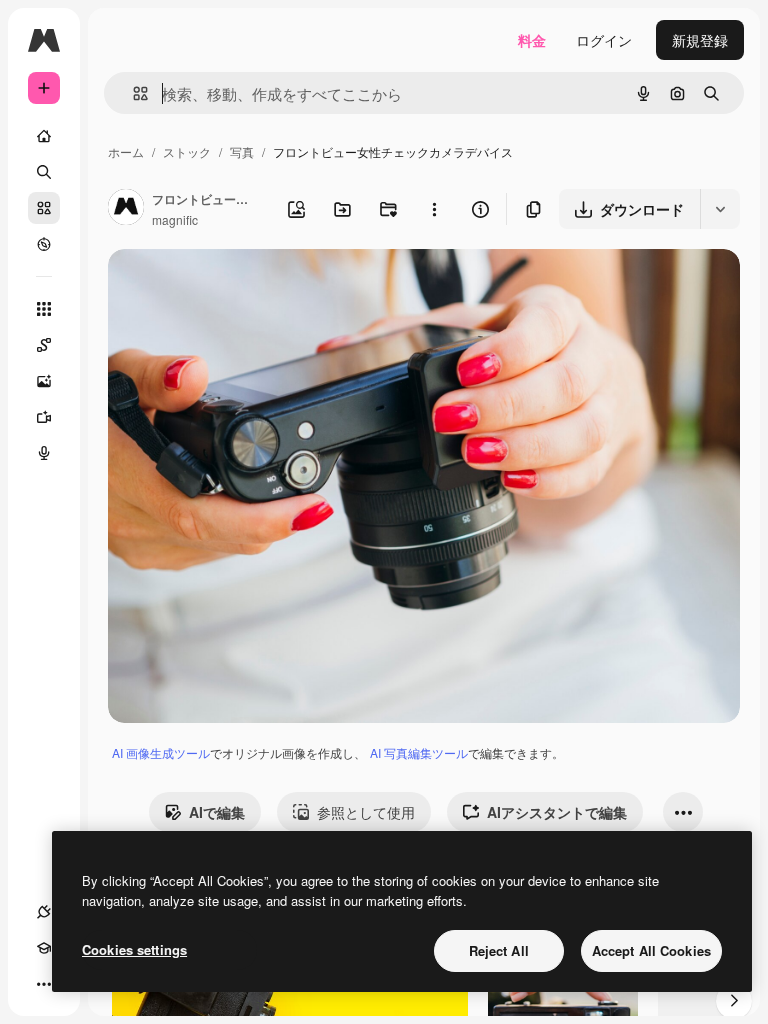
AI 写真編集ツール (419, 752)
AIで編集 (217, 812)
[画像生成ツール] (44, 381)
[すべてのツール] (44, 309)
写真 (242, 151)
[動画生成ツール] (44, 417)
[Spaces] (44, 345)
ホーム (126, 151)
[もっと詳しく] (44, 244)
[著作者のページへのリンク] (126, 209)
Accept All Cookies (651, 950)
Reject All (499, 950)
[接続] (44, 912)
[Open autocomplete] (132, 93)
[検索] (44, 172)
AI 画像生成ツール (161, 752)
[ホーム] (44, 136)
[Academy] (44, 948)
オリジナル (245, 287)
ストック (187, 151)
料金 (532, 40)
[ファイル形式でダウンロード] (720, 209)
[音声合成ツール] (44, 453)
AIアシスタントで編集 (557, 812)
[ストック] (44, 208)
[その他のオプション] (434, 209)
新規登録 (700, 40)
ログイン (604, 40)
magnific (175, 219)
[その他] (44, 984)
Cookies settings (134, 949)
